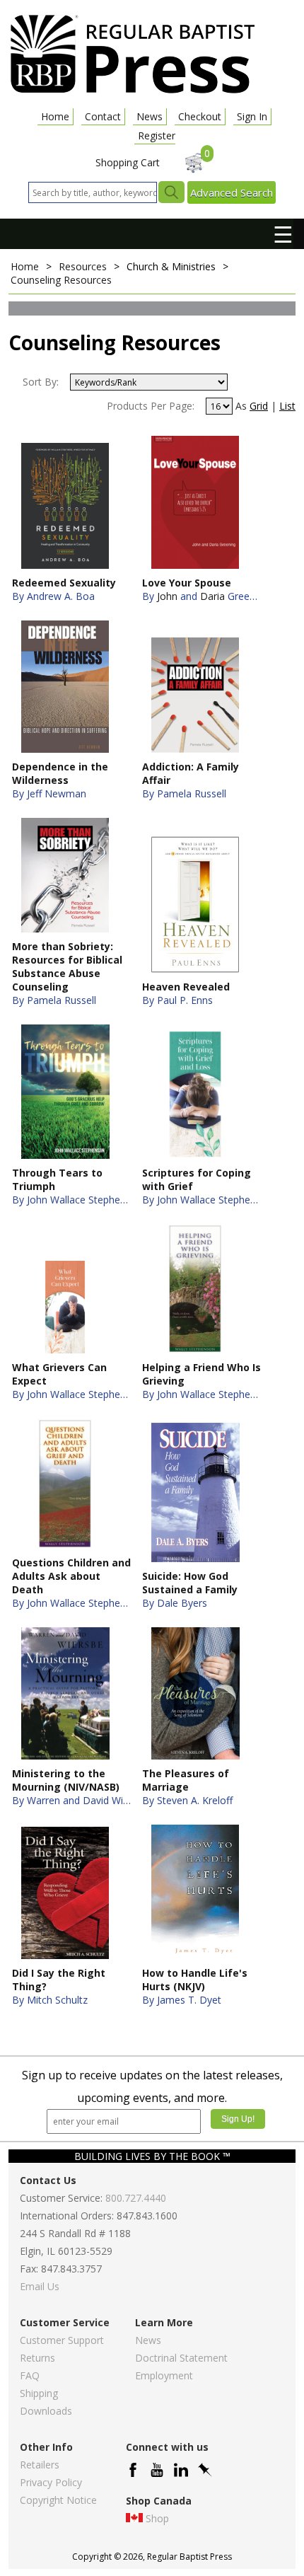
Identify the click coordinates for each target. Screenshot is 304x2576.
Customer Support (62, 2340)
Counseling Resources (61, 280)
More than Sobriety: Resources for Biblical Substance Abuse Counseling (67, 966)
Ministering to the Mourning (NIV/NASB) (66, 1780)
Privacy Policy (51, 2482)
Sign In (252, 116)
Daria (212, 596)
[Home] (132, 92)
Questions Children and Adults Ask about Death (71, 1576)
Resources (83, 266)
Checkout (200, 116)
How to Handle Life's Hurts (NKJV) (195, 1980)
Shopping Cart (128, 162)
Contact (103, 116)
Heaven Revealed (186, 987)
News (150, 116)
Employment (164, 2375)
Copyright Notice (58, 2500)
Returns (37, 2358)
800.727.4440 (136, 2198)
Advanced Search (232, 192)
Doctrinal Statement (181, 2358)
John (167, 596)
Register (157, 135)
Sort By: (41, 382)
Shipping (39, 2393)
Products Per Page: (151, 406)
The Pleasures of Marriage (186, 1780)
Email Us (40, 2286)
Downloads (46, 2411)
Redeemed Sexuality (64, 583)
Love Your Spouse (187, 583)
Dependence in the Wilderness (60, 773)
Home (55, 116)
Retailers (40, 2465)
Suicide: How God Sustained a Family (190, 1583)
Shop (157, 2518)
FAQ (30, 2375)
